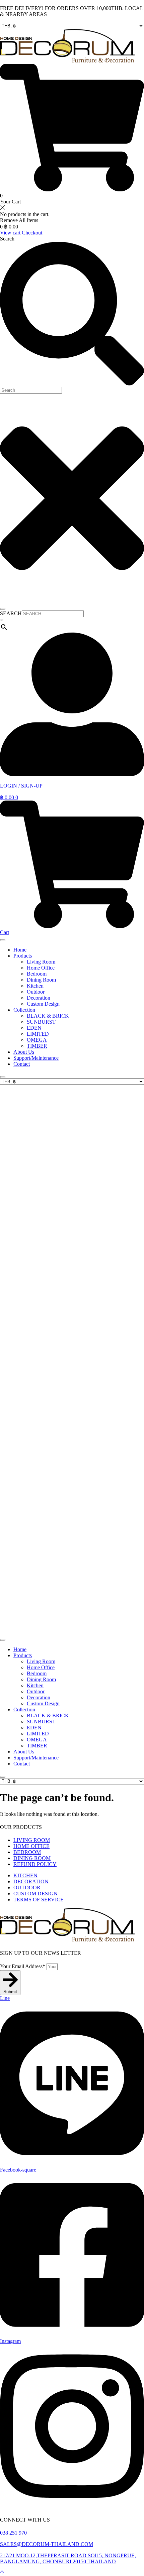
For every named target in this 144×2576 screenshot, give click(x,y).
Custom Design (43, 1004)
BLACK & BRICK (48, 1016)
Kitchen (35, 986)
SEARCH (11, 613)
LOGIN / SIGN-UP (21, 786)
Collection (24, 1010)
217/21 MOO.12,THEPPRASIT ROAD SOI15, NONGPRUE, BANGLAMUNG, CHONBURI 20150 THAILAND (68, 2558)
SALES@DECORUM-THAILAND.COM (47, 2544)
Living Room (41, 962)
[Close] (3, 1077)
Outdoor (36, 992)
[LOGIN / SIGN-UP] (72, 774)
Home (20, 950)
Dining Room (41, 980)
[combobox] (31, 390)
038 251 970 (13, 2533)
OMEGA (37, 1040)
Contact (22, 1064)
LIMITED (38, 1034)
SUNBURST (41, 1022)
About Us (24, 1052)
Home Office (41, 968)
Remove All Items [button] (19, 220)
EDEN (34, 1028)
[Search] (3, 609)
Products (23, 956)
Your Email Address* (23, 1966)
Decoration (39, 998)
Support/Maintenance (36, 1058)
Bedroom (37, 974)
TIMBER (37, 1046)
